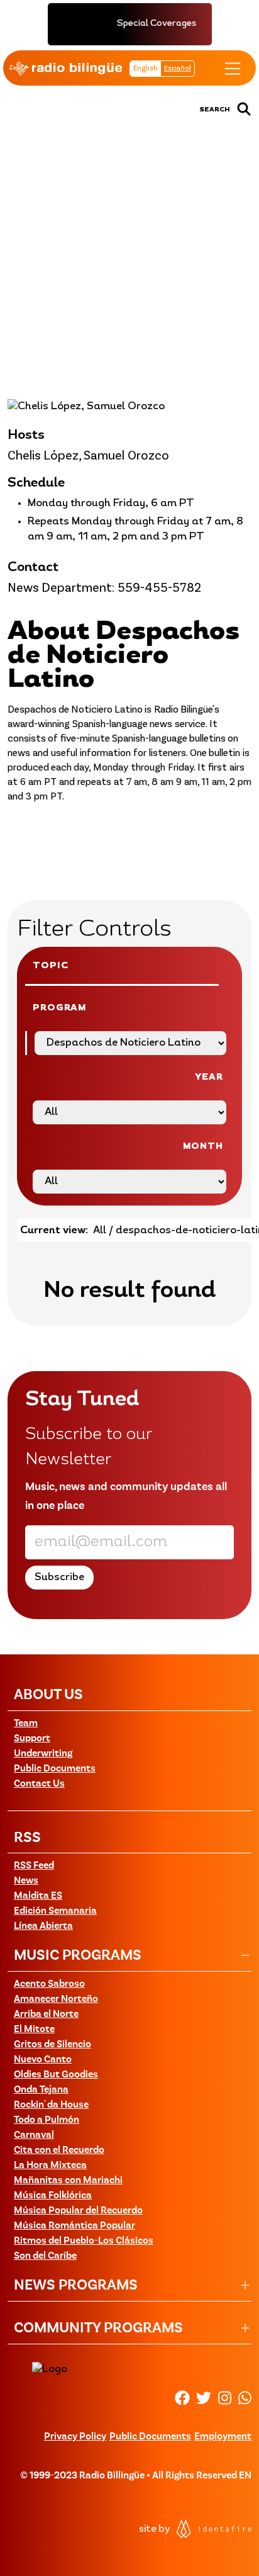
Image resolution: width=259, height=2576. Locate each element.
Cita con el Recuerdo (59, 2150)
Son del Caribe (45, 2256)
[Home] (66, 69)
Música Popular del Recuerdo (78, 2211)
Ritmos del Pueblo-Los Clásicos (84, 2241)
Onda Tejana (41, 2090)
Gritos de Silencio (52, 2045)
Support (32, 1739)
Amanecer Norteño (56, 1999)
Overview (36, 314)
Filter (91, 314)
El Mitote (34, 2030)
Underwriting (43, 1754)
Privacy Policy (75, 2437)
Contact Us (39, 1784)
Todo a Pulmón (47, 2120)
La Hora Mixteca (50, 2166)
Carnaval (34, 2135)
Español (178, 69)
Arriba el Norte (46, 2014)
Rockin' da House (51, 2105)
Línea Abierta (43, 1926)
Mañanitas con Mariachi (68, 2181)
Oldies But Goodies (56, 2075)
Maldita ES (38, 1896)
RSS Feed (34, 1866)
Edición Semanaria (55, 1911)
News (26, 1881)
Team (26, 1724)
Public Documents (55, 1769)
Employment (223, 2437)
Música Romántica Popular (74, 2226)
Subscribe (221, 314)
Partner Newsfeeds (152, 314)
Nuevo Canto (43, 2060)
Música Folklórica (53, 2196)
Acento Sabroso (49, 1984)
